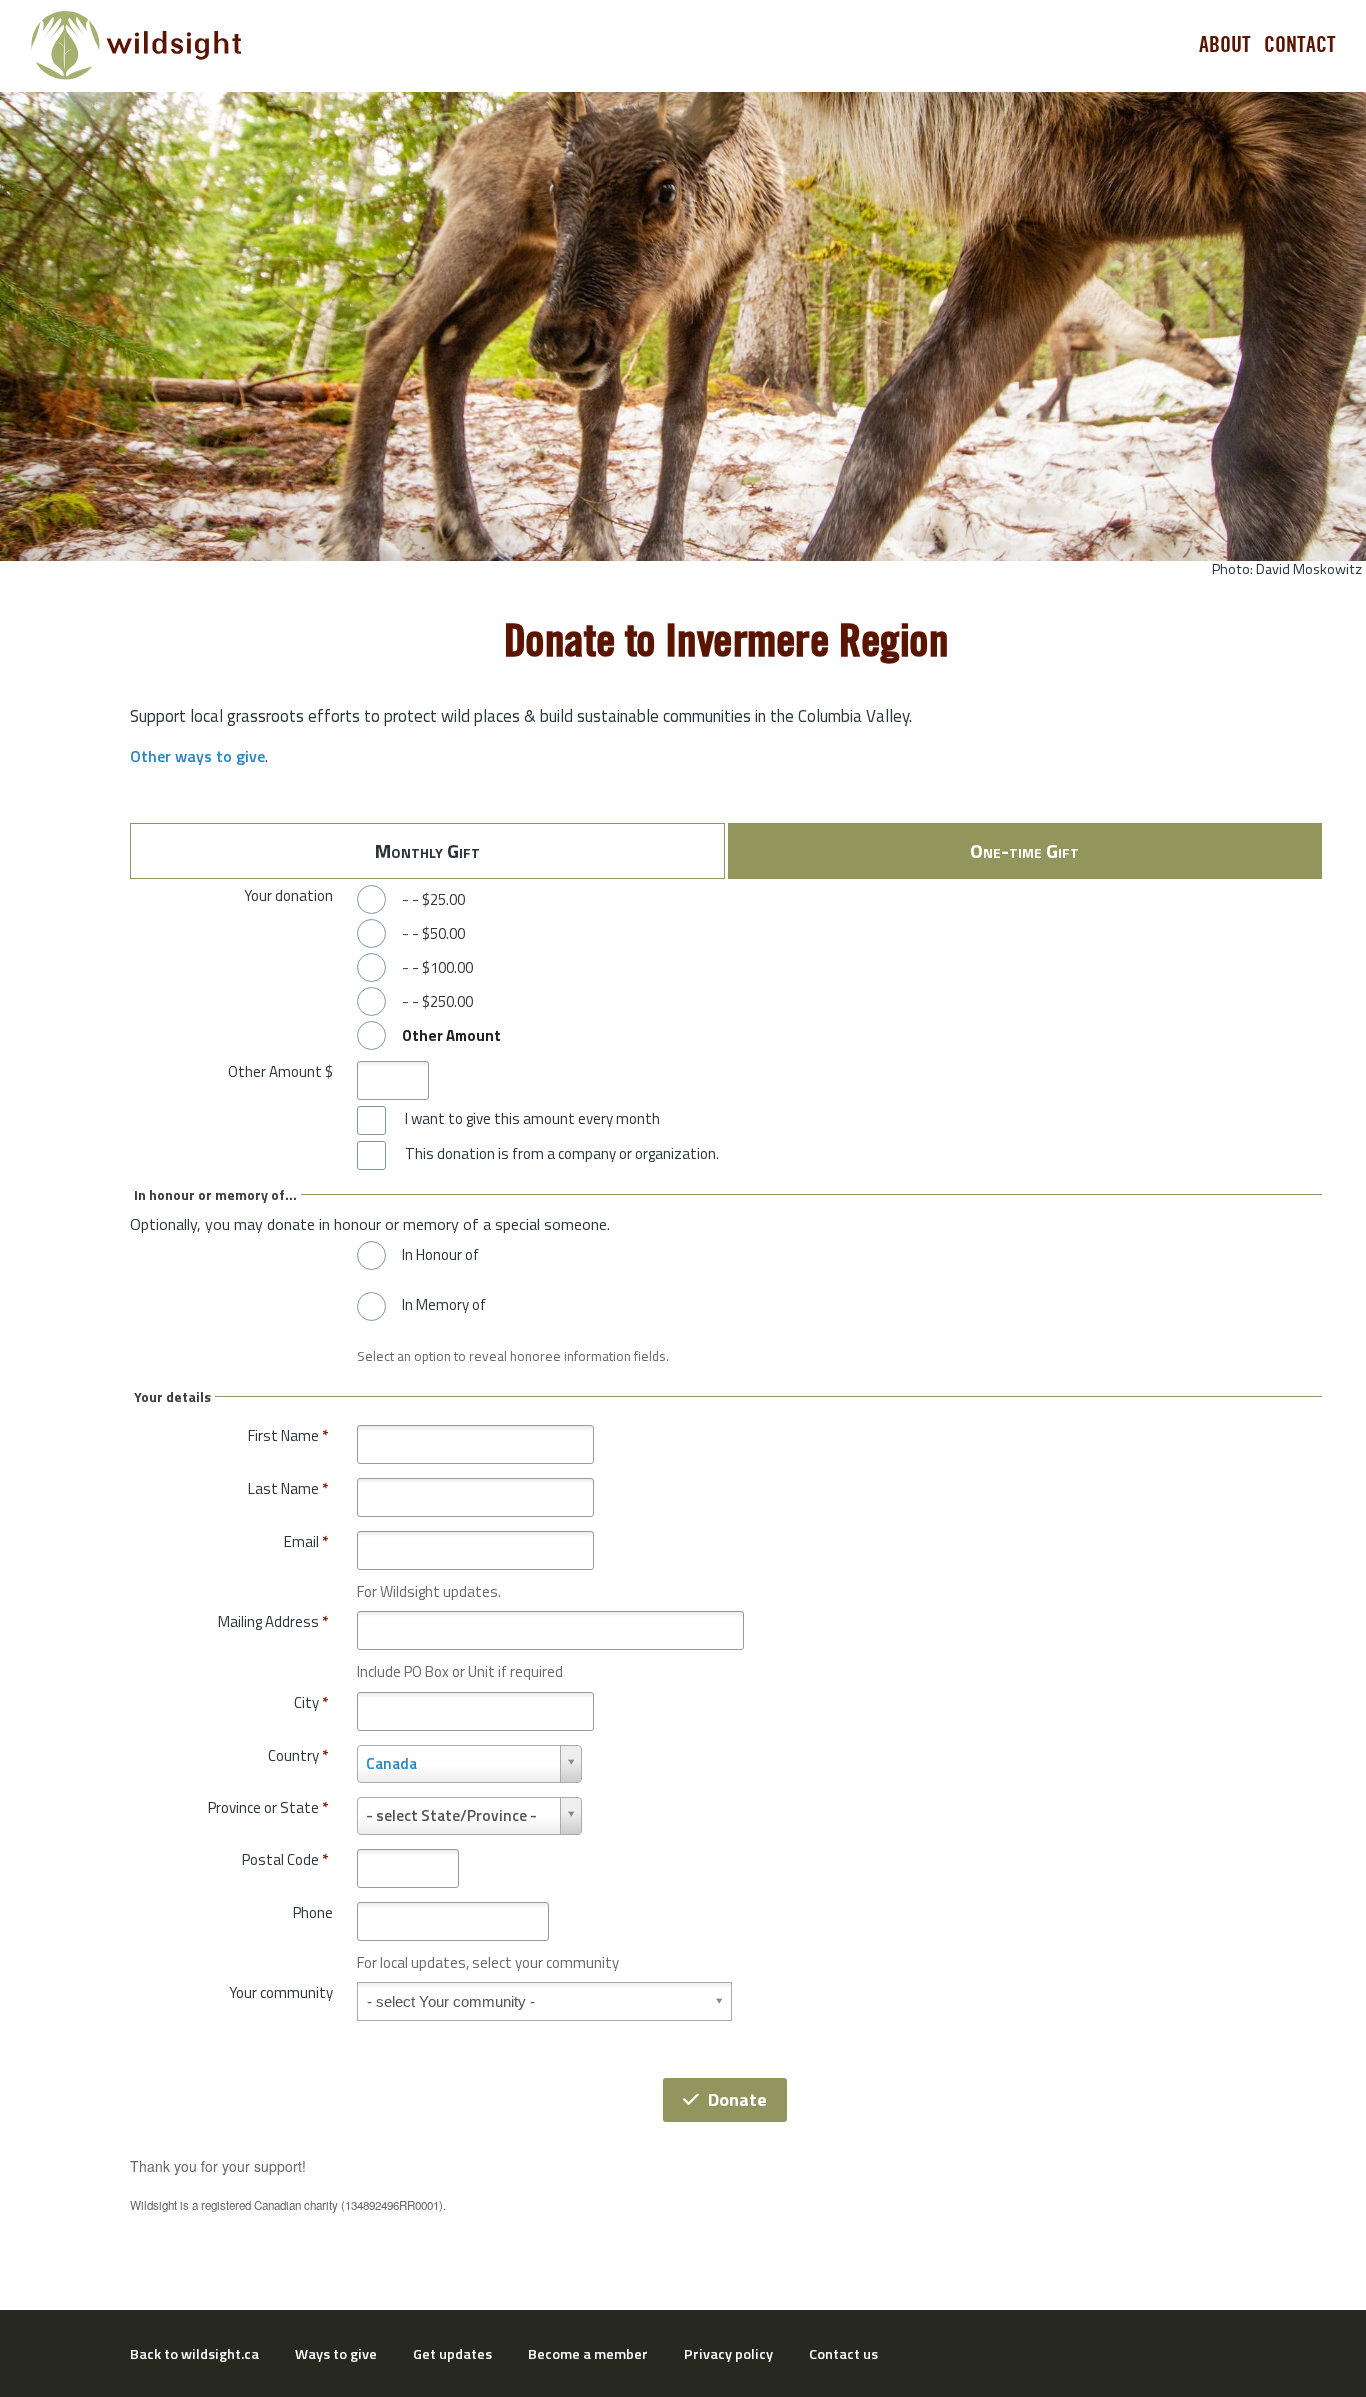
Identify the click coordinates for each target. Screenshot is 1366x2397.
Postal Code (285, 1859)
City (311, 1702)
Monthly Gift (427, 850)
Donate (737, 2099)
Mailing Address (273, 1621)
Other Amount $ (280, 1071)
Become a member (588, 2354)
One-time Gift (1024, 850)
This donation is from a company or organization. (562, 1154)
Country (298, 1755)
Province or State (268, 1807)
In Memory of (444, 1305)
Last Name (288, 1488)
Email (306, 1541)
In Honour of (440, 1255)
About (1225, 45)
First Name (288, 1435)
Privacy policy (728, 2354)
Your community (281, 1992)
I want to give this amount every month (532, 1119)
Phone (313, 1912)
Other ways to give (197, 756)
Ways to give (336, 2354)
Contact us (843, 2354)
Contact (1300, 45)
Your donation (288, 895)
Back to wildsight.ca (194, 2354)
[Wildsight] (136, 45)
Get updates (452, 2354)
